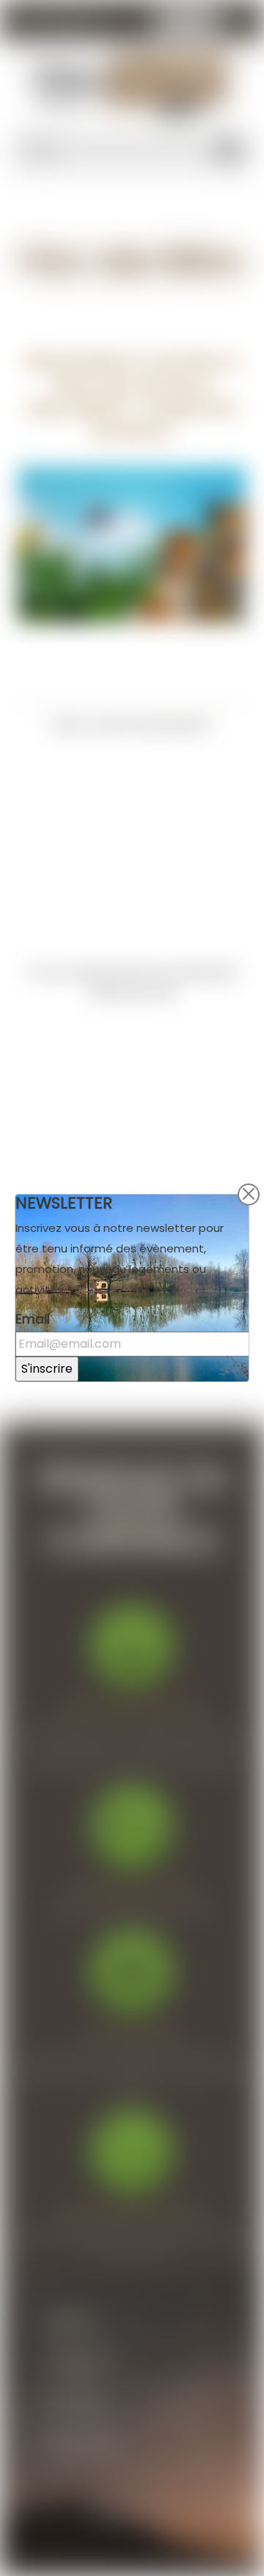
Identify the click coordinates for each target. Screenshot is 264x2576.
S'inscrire (47, 1369)
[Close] (249, 1195)
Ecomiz (160, 2513)
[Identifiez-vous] (240, 23)
